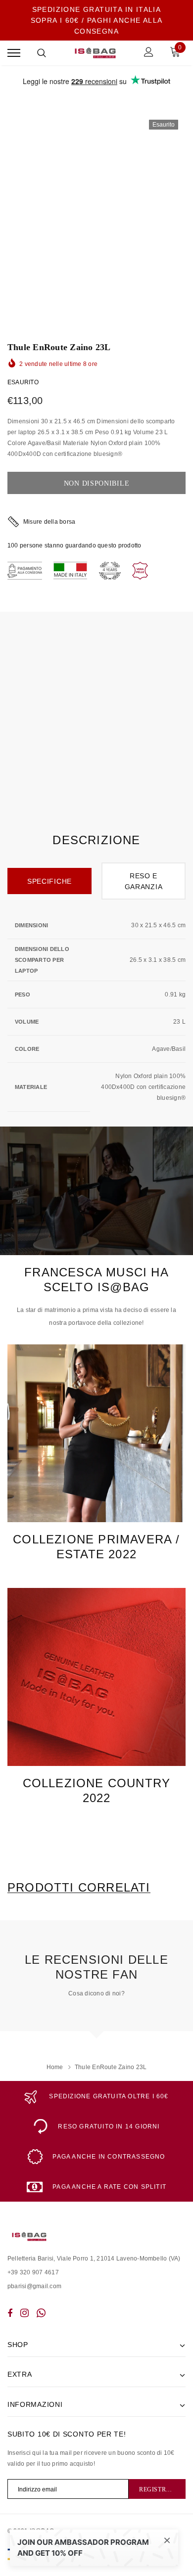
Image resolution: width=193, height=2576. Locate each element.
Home (55, 2067)
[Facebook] (10, 2313)
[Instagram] (24, 2313)
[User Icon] (149, 53)
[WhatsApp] (41, 2313)
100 (13, 545)
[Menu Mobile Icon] (14, 53)
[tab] (79, 1888)
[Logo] (95, 53)
